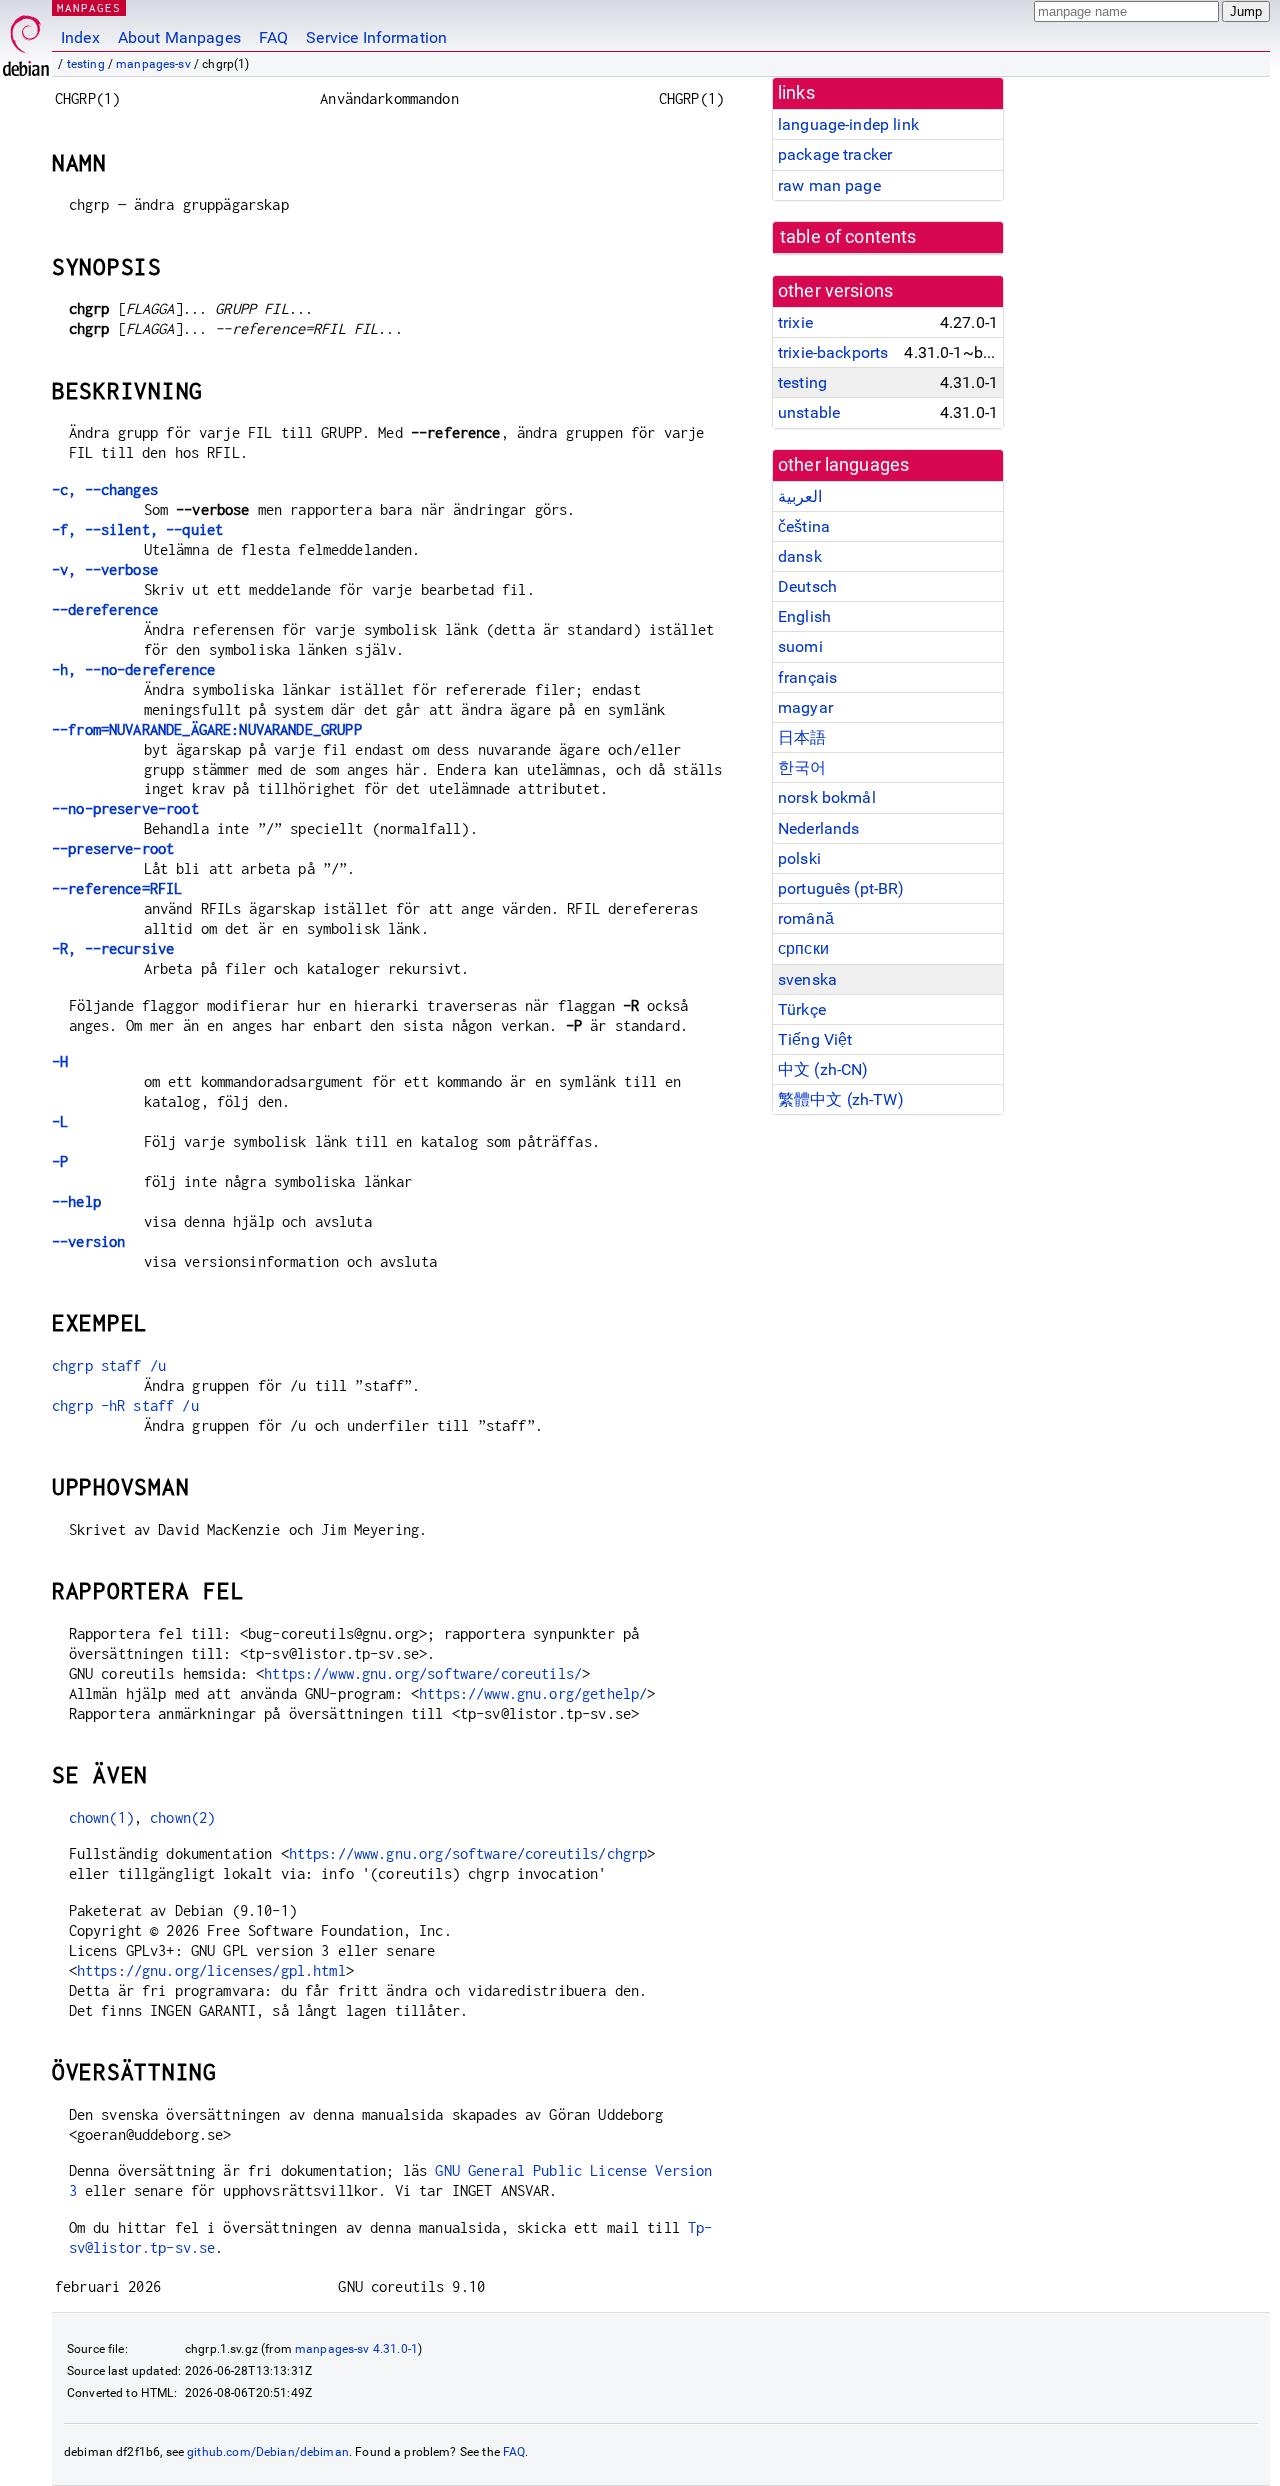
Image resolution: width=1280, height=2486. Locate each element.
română (806, 918)
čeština (804, 526)
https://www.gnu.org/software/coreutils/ (423, 1673)
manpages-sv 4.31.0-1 (356, 2349)
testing (86, 64)
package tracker (835, 154)
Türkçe (802, 1009)
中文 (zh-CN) (823, 1069)
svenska (807, 979)
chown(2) (182, 1817)
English (804, 616)
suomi (800, 646)
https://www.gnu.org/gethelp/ (533, 1693)
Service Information (376, 37)
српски (803, 948)
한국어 (802, 767)
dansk (800, 556)
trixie (795, 322)
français (807, 677)
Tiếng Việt (815, 1039)
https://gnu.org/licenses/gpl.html (211, 1970)
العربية (800, 496)
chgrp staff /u (109, 1365)
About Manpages (179, 37)
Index (80, 37)
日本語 (802, 737)
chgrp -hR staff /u (125, 1405)
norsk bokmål (827, 797)
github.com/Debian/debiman (268, 2452)
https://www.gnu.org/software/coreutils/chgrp (468, 1853)
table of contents (848, 237)
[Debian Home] (26, 40)
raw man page (829, 185)
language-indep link (848, 124)
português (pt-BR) (841, 888)
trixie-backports (833, 352)
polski (799, 858)
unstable (809, 412)
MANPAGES (89, 7)
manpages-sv (153, 64)
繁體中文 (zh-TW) (841, 1099)
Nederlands (819, 828)
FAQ (273, 37)
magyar (805, 707)
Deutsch (807, 586)
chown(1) (101, 1817)
